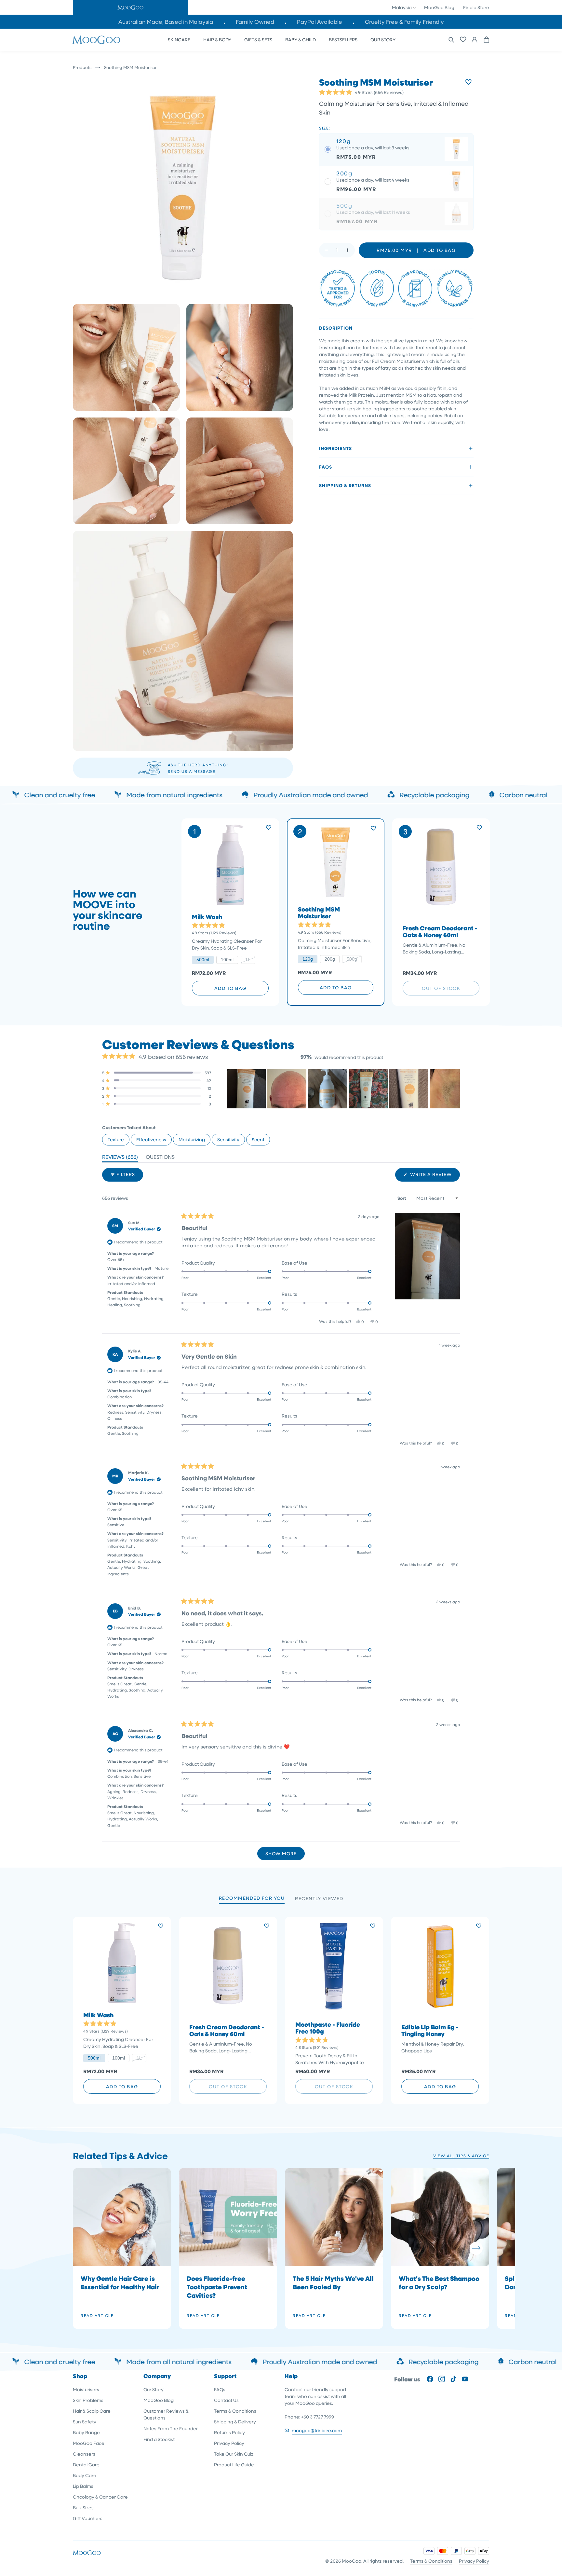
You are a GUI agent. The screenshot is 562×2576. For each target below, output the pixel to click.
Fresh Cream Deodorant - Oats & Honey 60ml (440, 932)
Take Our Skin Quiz (234, 2454)
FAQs (326, 467)
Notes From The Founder (171, 2428)
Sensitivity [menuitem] (228, 1139)
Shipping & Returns (345, 485)
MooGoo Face (89, 2443)
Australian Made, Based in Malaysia (166, 22)
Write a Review (434, 1176)
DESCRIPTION (336, 328)
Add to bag (230, 988)
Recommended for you (252, 1898)
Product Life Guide (234, 2465)
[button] (130, 7)
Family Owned (255, 22)
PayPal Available (320, 22)
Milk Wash (207, 917)
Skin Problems (88, 2400)
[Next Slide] (455, 1089)
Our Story (154, 2389)
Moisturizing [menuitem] (192, 1139)
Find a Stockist (159, 2439)
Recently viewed (319, 1898)
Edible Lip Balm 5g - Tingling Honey (430, 2031)
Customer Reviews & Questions (166, 2414)
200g (330, 959)
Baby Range (86, 2432)
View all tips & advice (461, 2156)
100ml (227, 960)
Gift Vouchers (88, 2518)
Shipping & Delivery (235, 2422)
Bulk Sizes (83, 2507)
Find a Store (476, 7)
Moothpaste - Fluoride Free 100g (328, 2028)
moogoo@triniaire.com (317, 2430)
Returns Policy (229, 2432)
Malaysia (402, 7)
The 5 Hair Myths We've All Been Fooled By (333, 2282)
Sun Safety (85, 2422)
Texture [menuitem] (116, 1139)
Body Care (85, 2475)
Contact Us (226, 2400)
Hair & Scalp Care (92, 2411)
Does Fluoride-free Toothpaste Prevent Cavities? (217, 2287)
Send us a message (192, 771)
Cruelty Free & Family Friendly (404, 22)
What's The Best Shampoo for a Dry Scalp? (439, 2282)
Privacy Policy (229, 2443)
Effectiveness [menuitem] (151, 1139)
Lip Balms (83, 2486)
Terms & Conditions (235, 2411)
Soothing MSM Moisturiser (319, 913)
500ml (203, 960)
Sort (402, 1198)
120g (308, 959)
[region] (343, 1089)
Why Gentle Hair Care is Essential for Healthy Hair (120, 2282)
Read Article (97, 2315)
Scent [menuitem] (258, 1139)
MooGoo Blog (439, 7)
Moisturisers (86, 2389)
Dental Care (86, 2465)
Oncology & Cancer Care (100, 2497)
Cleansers (84, 2454)
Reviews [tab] (120, 1158)
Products (82, 67)
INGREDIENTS (335, 448)
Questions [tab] (160, 1158)
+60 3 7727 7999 (318, 2417)
